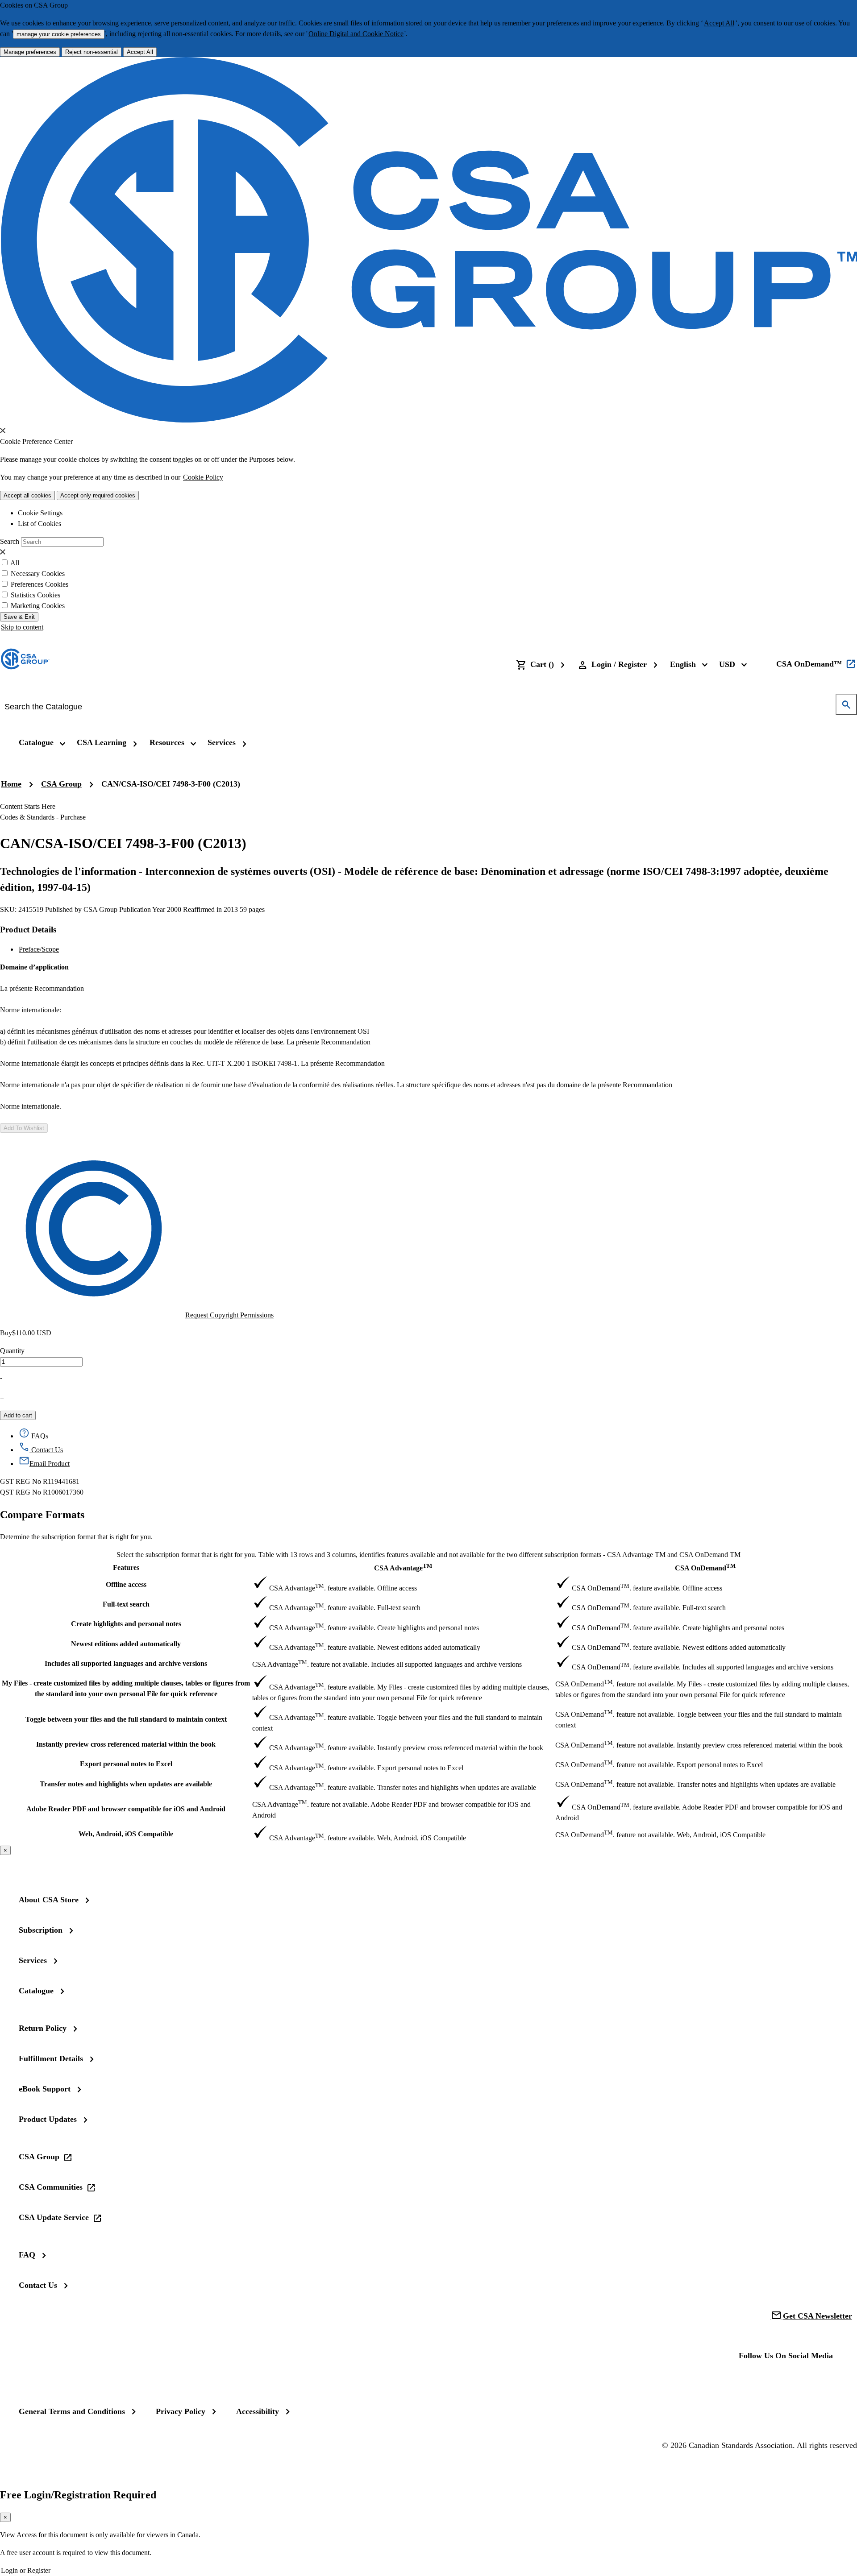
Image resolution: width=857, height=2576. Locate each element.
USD (727, 664)
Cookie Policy (203, 477)
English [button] (683, 664)
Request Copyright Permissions (229, 1315)
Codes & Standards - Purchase (43, 817)
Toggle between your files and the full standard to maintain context (126, 1719)
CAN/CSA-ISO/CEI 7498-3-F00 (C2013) (171, 784)
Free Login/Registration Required (78, 2495)
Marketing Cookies (38, 606)
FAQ (27, 2255)
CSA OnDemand (705, 1567)
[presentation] (3, 431)
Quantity (12, 1351)
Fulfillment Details (51, 2058)
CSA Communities (51, 2187)
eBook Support (45, 2089)
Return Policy (43, 2028)
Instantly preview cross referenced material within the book (126, 1744)
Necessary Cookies (38, 574)
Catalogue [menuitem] (36, 742)
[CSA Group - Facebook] (749, 2380)
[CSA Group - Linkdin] (778, 2380)
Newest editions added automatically (126, 1644)
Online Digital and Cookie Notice (356, 34)
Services (33, 1960)
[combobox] (422, 707)
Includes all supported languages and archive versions (126, 1663)
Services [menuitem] (222, 742)
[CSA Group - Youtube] (806, 2380)
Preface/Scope (39, 949)
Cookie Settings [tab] (40, 513)
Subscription (41, 1930)
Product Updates (48, 2119)
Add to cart (18, 1415)
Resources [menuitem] (167, 742)
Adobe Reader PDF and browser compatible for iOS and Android (126, 1809)
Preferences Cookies (40, 584)
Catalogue (36, 1991)
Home (11, 784)
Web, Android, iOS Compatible (126, 1834)
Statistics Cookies (35, 595)
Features (126, 1568)
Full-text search (126, 1604)
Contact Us (38, 2285)
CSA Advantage (403, 1567)
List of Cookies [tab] (40, 524)
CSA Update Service (54, 2217)
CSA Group (61, 784)
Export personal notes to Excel (126, 1764)
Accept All (719, 23)
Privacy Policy (181, 2411)
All (15, 563)
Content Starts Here (28, 806)
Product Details (28, 930)
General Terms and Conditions (72, 2411)
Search (10, 541)
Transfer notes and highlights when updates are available (126, 1784)
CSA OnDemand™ (809, 664)
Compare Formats (42, 1515)
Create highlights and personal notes (126, 1624)
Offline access (126, 1584)
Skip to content (22, 627)
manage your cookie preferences (59, 34)
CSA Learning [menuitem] (102, 742)
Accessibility (258, 2411)
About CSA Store (49, 1900)
